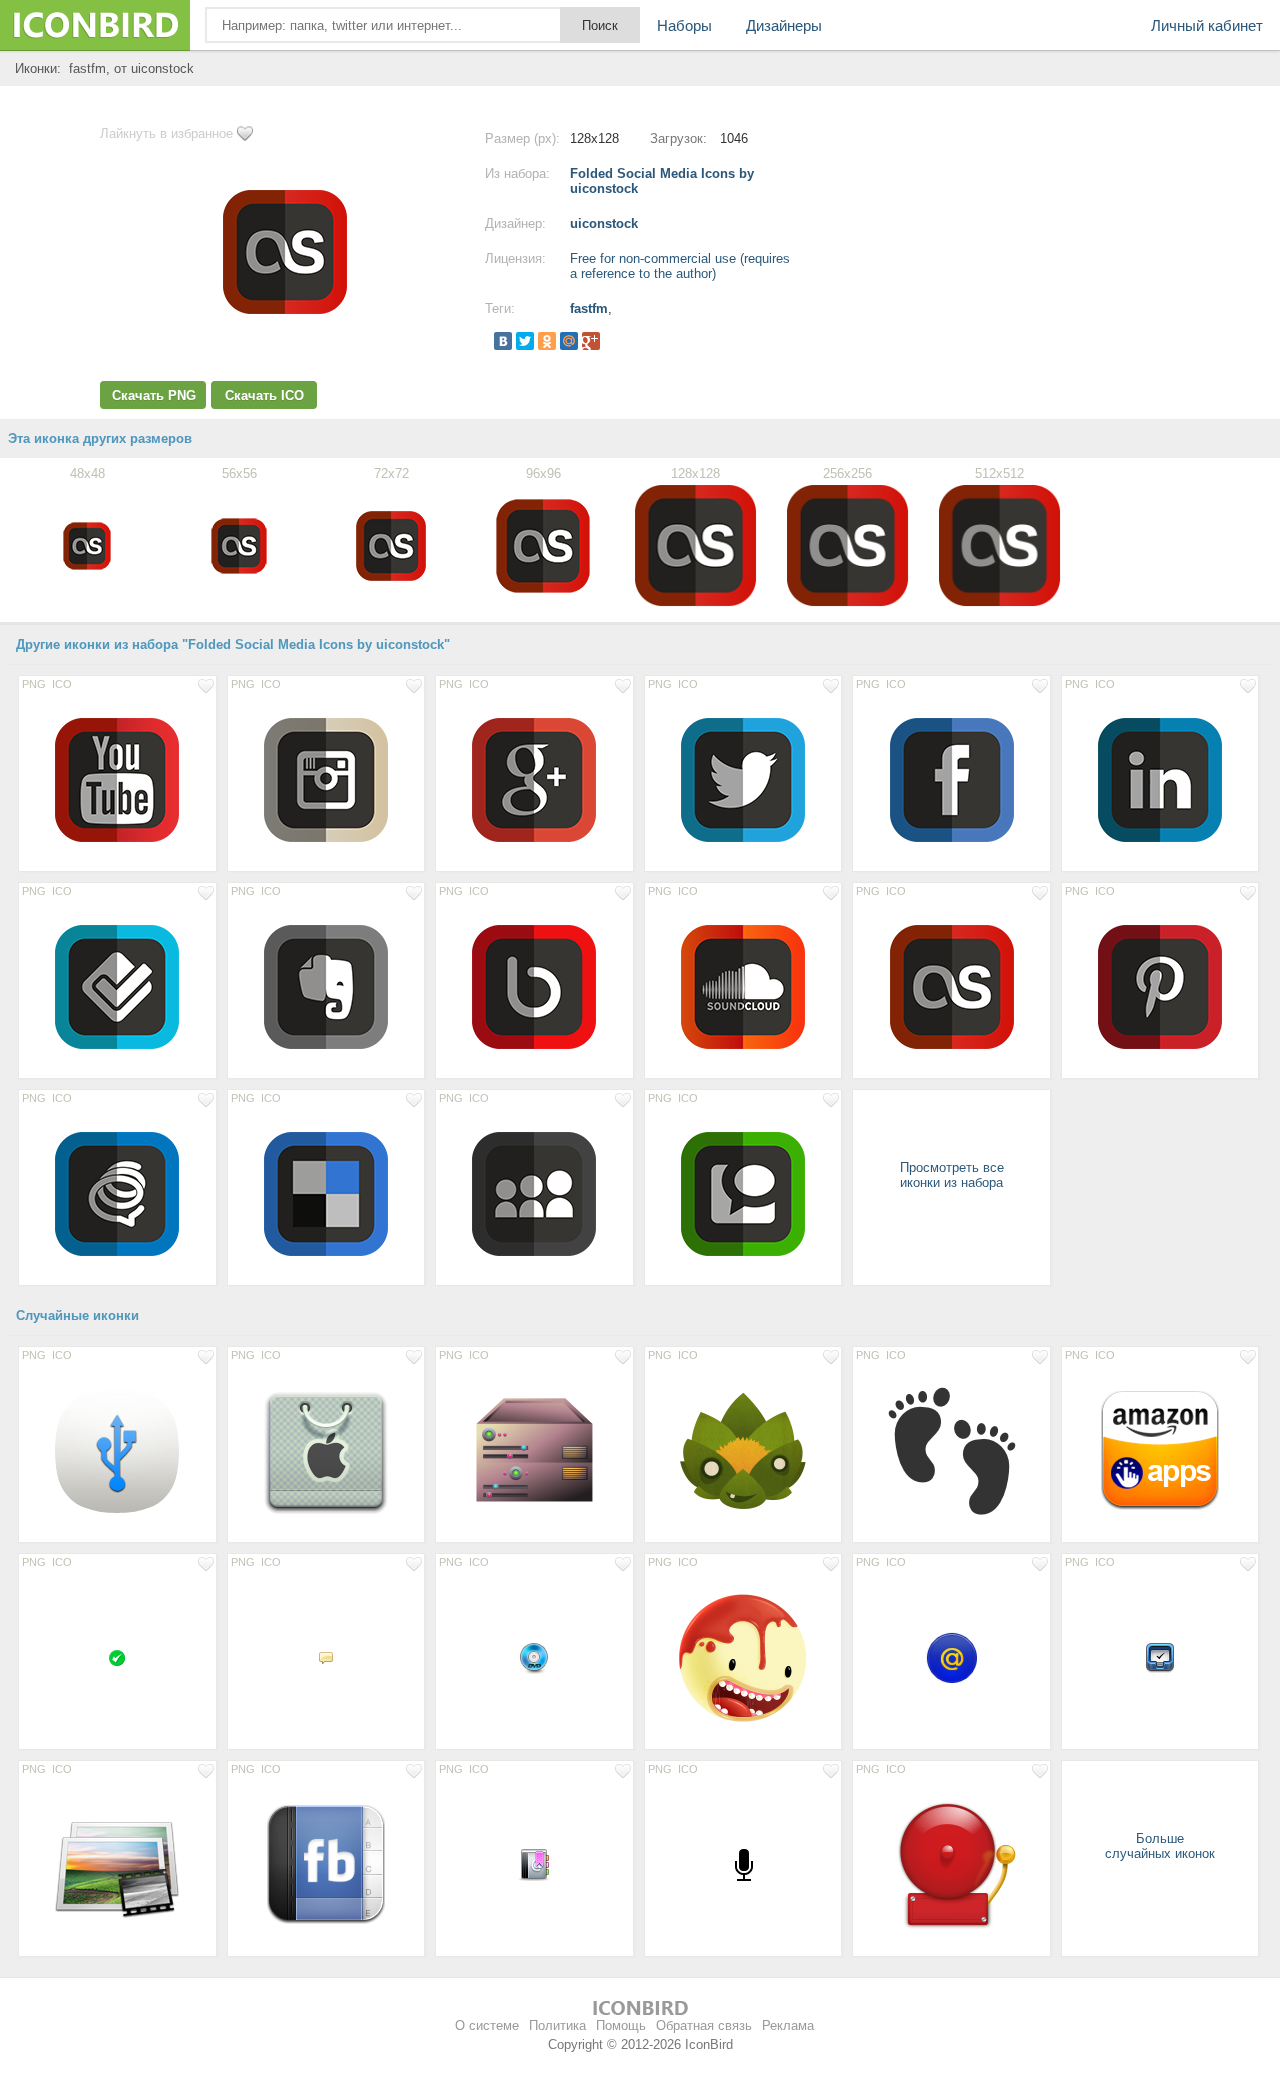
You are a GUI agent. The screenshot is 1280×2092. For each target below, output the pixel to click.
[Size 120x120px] (1160, 1450)
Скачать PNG (154, 395)
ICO (62, 684)
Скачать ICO (264, 395)
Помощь (621, 2025)
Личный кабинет (1207, 25)
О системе (487, 2025)
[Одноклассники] (547, 341)
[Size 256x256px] (326, 1450)
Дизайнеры (784, 25)
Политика (557, 2025)
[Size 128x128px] (117, 779)
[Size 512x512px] (743, 1450)
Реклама (788, 2025)
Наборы (684, 25)
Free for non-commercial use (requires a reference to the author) (680, 266)
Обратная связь (704, 2025)
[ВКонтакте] (503, 341)
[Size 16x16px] (117, 1657)
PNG (34, 684)
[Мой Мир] (569, 341)
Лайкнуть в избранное (166, 133)
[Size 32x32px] (534, 1657)
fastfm (589, 308)
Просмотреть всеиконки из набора (952, 1175)
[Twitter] (525, 341)
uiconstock (604, 223)
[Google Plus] (591, 341)
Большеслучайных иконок (1160, 1846)
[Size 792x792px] (534, 1450)
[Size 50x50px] (951, 1657)
